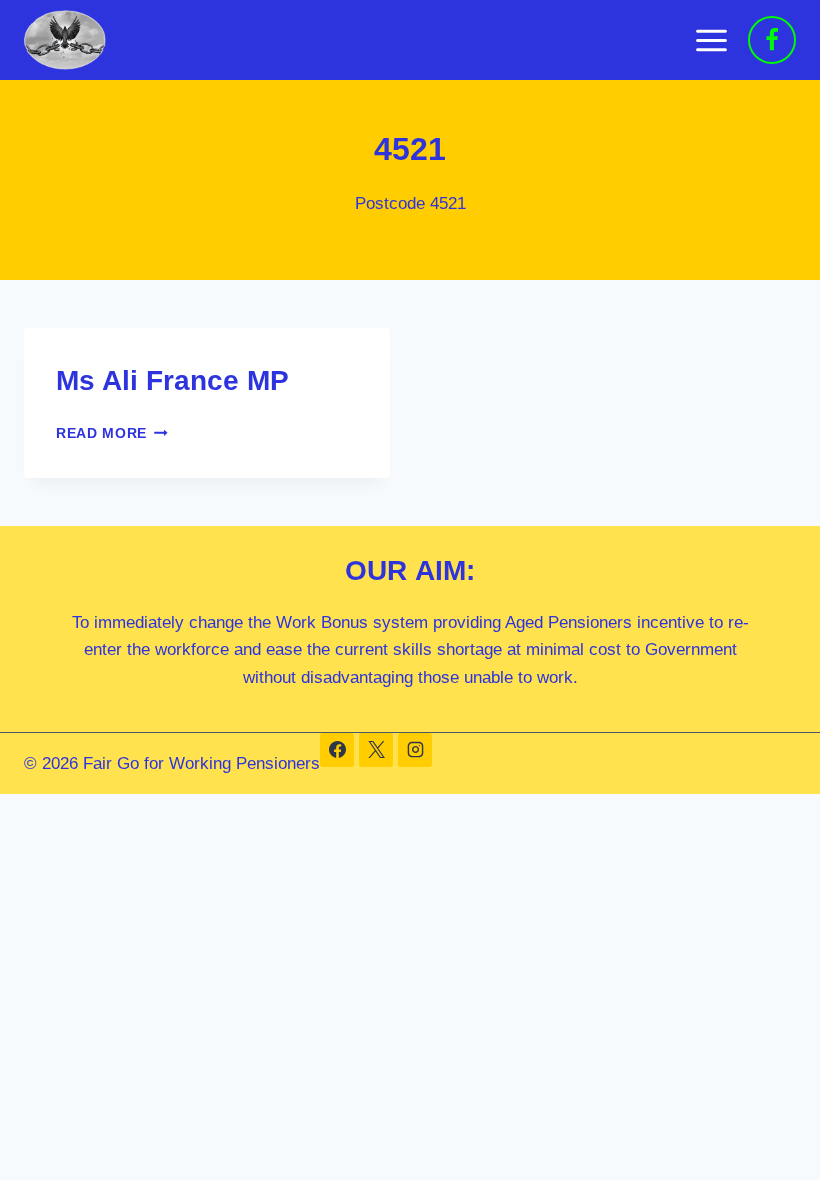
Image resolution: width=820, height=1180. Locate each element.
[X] (376, 750)
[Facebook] (772, 40)
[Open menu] (711, 40)
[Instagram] (415, 750)
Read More (112, 433)
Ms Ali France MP (172, 380)
